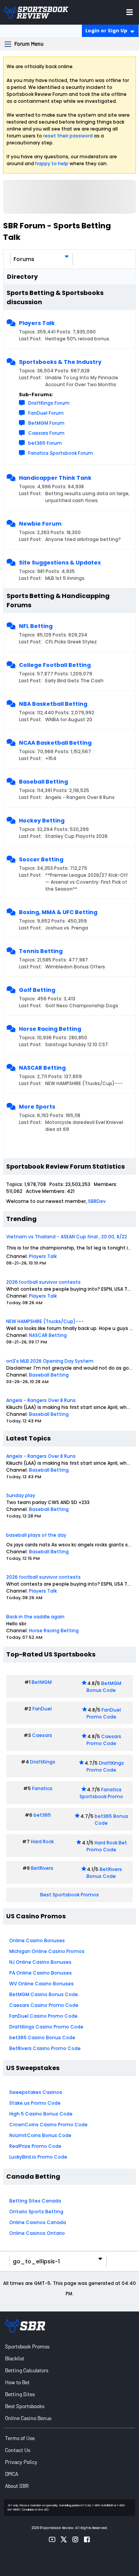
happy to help (52, 163)
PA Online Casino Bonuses (41, 1973)
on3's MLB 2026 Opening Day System (50, 1361)
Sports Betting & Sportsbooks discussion (55, 297)
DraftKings (43, 1762)
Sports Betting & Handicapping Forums (58, 600)
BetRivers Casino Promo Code (45, 2048)
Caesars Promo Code (104, 1740)
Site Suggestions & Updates (60, 563)
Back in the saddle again (35, 1617)
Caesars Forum (46, 433)
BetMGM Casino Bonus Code (44, 1994)
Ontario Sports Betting (36, 2212)
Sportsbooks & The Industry (60, 362)
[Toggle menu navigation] (130, 12)
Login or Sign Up (106, 31)
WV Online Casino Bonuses (42, 1984)
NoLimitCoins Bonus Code (40, 2135)
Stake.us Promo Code (35, 2103)
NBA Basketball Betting (53, 704)
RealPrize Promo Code (35, 2146)
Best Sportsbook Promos (69, 1895)
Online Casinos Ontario (37, 2233)
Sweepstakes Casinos (36, 2092)
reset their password (68, 136)
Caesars (42, 1735)
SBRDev (97, 1201)
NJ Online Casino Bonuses (40, 1962)
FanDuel (42, 1709)
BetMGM (42, 1682)
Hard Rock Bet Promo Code (107, 1846)
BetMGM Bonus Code (104, 1687)
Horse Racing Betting (50, 1029)
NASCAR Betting (42, 1068)
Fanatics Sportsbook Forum (61, 453)
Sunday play (21, 1495)
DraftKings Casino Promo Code (46, 2027)
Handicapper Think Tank (55, 478)
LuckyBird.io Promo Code (38, 2157)
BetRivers (42, 1868)
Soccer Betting (41, 859)
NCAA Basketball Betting (55, 743)
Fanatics (42, 1788)
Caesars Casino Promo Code (44, 2005)
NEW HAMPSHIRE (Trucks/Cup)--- (45, 1321)
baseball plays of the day (36, 1535)
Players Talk (37, 323)
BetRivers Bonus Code (104, 1873)
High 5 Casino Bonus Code (41, 2114)
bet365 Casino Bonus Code (42, 2038)
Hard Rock (42, 1842)
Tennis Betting (41, 951)
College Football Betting (55, 665)
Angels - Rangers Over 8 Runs (41, 1400)
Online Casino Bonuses (37, 1940)
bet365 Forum (45, 443)
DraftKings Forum (49, 403)
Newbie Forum (40, 524)
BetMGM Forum (46, 423)
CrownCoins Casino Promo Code (48, 2125)
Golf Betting (37, 990)
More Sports (37, 1107)
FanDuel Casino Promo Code (43, 2016)
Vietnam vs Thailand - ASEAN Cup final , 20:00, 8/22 (67, 1237)
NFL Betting (36, 626)
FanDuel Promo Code (104, 1713)
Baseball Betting (43, 782)
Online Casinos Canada (38, 2222)
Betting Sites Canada (35, 2201)
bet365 (42, 1815)
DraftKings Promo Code (105, 1766)
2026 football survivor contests (43, 1282)
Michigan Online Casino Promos (47, 1951)
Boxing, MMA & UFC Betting (58, 912)
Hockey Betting (42, 821)
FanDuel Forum (46, 413)
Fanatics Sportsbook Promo (101, 1793)
